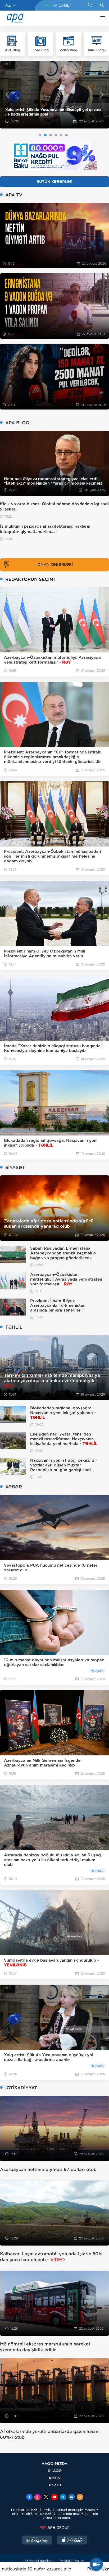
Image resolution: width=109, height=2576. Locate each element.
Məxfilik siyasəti (72, 2561)
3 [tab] (51, 135)
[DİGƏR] (101, 19)
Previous (7, 95)
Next (102, 95)
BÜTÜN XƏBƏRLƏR (54, 182)
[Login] (102, 5)
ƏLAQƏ (55, 2471)
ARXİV (55, 2478)
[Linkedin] (71, 2497)
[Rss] (80, 2497)
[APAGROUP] (54, 2528)
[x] (46, 2497)
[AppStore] (72, 2541)
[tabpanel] (54, 95)
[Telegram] (63, 2497)
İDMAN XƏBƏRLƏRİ (55, 564)
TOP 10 (55, 2485)
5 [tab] (61, 135)
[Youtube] (54, 2497)
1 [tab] (40, 135)
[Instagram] (38, 2497)
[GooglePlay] (37, 2541)
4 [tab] (56, 135)
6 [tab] (66, 135)
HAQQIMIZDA (54, 2464)
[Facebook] (29, 2497)
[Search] (90, 5)
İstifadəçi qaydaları (40, 2561)
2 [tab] (45, 135)
